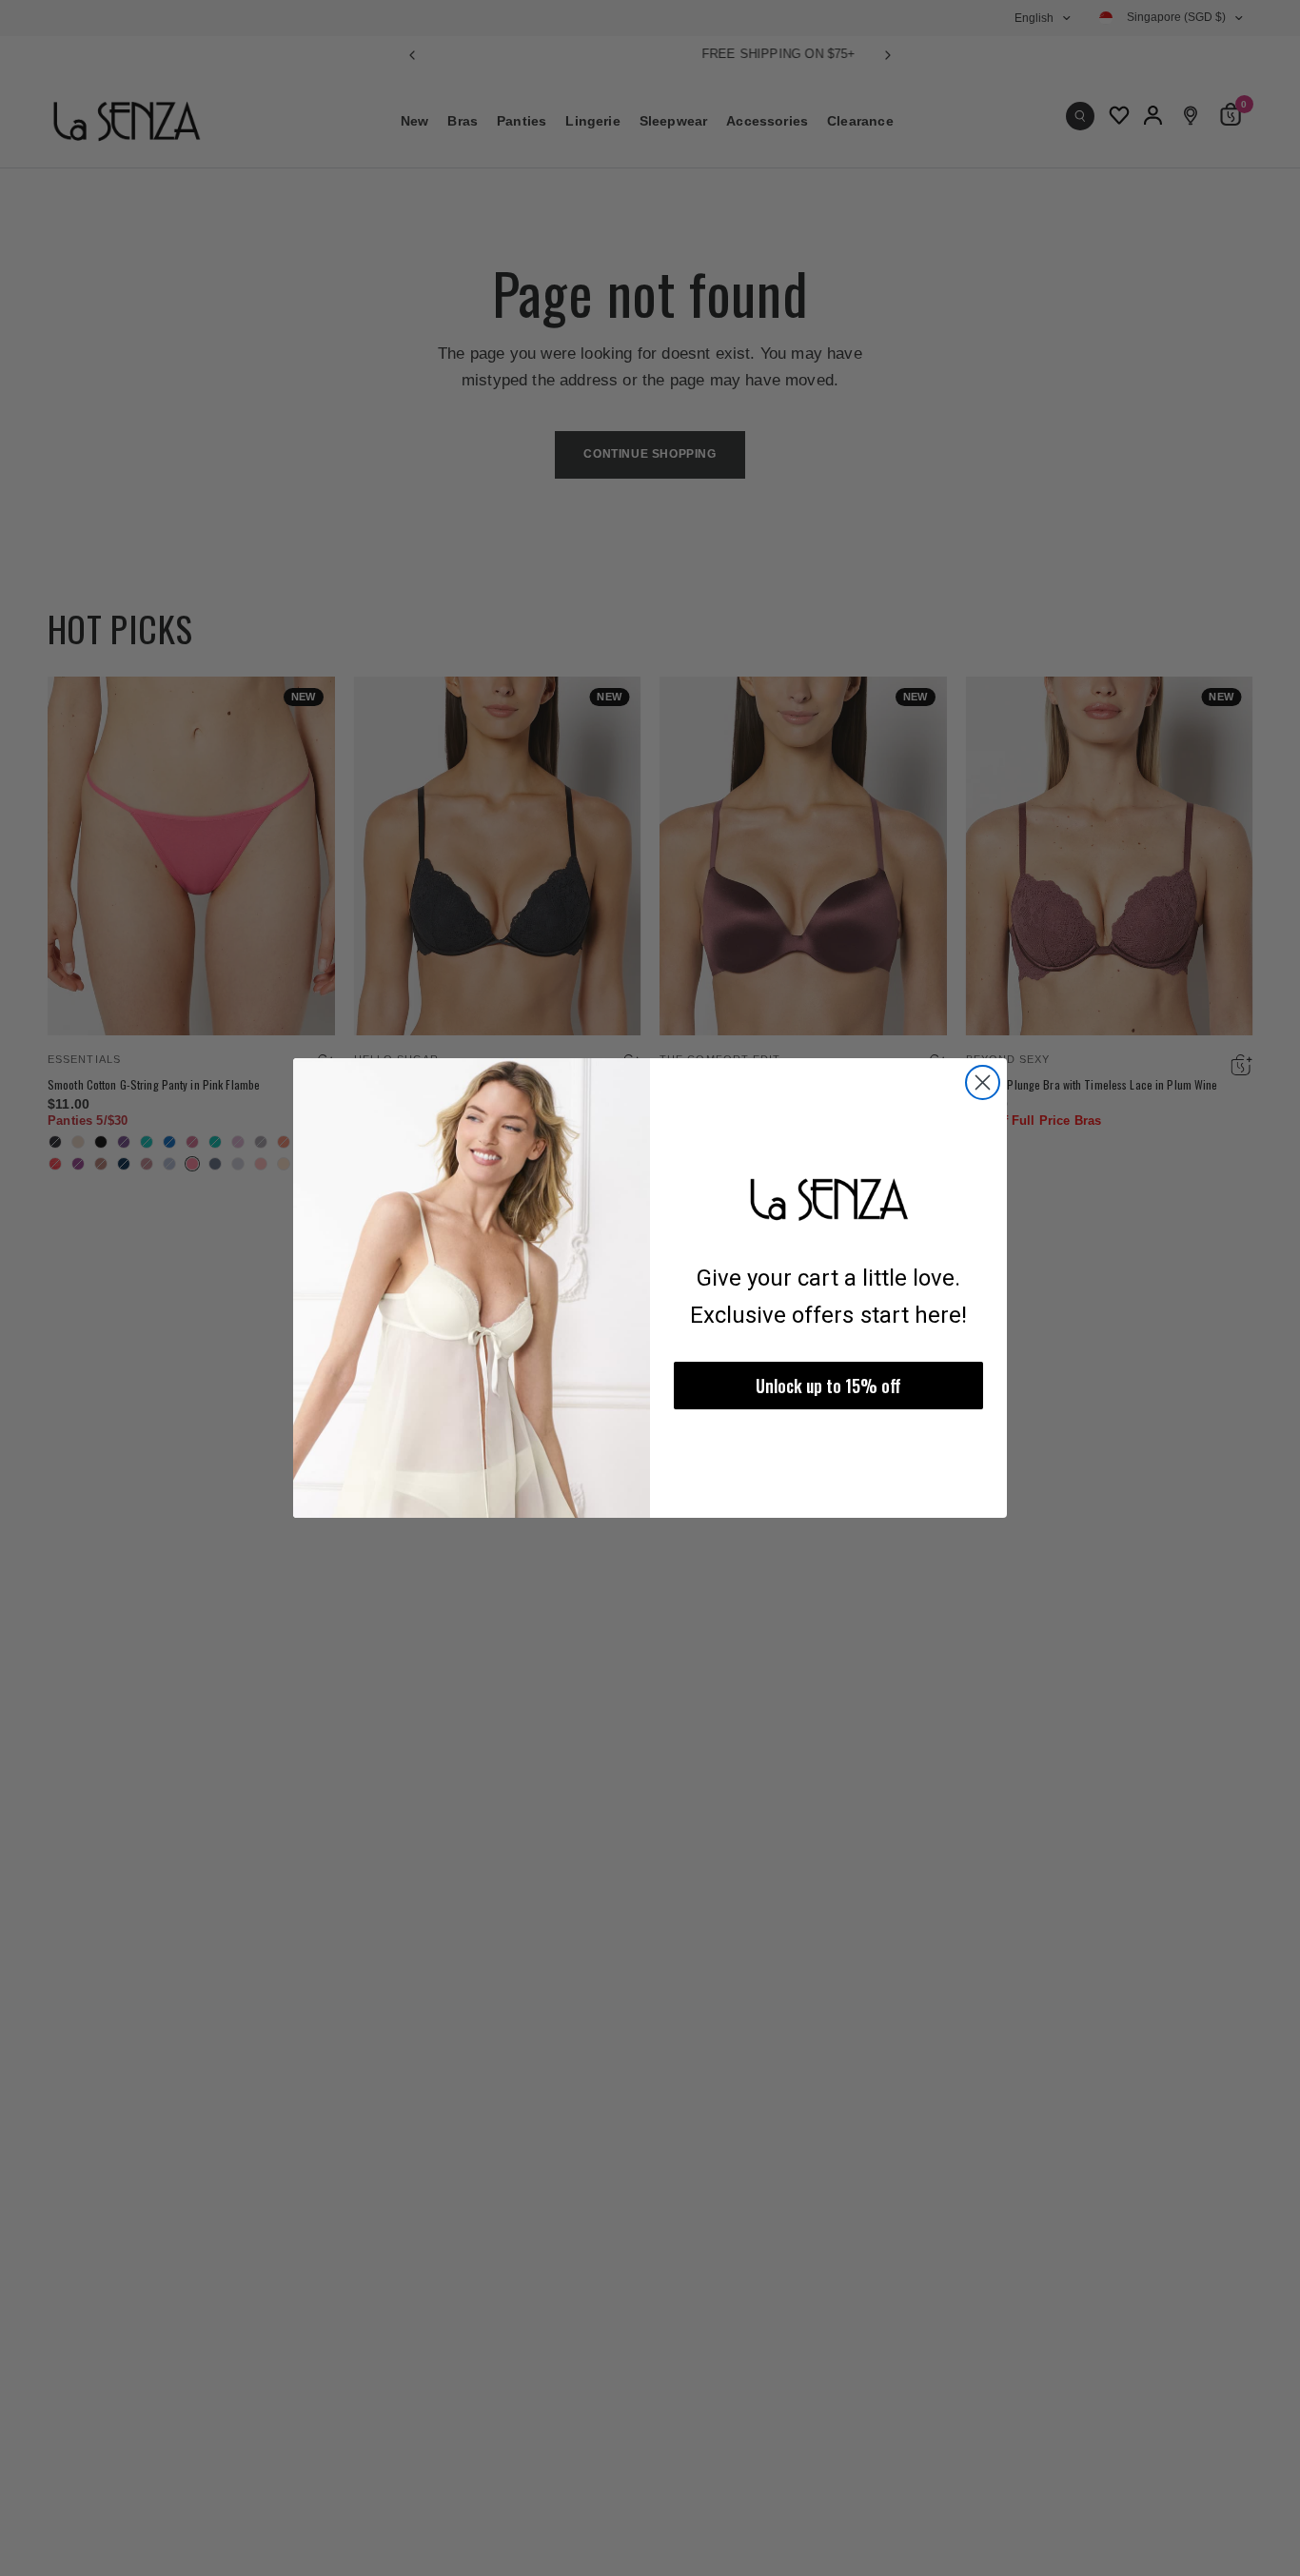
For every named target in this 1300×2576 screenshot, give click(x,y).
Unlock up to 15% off (828, 1386)
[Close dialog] (983, 1082)
